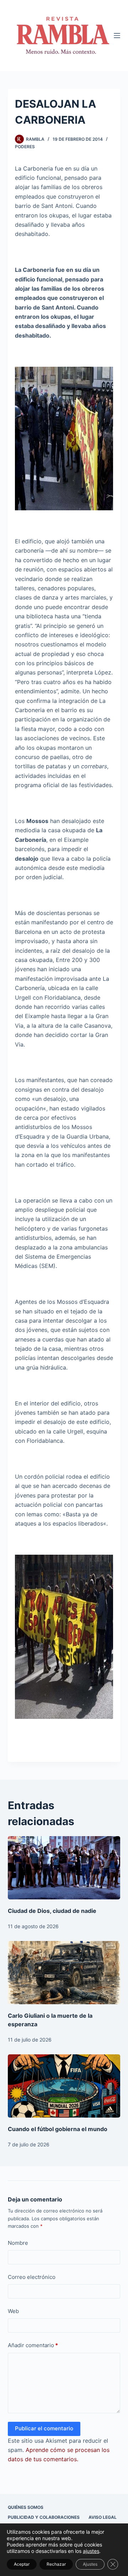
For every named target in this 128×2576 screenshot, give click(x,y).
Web (13, 2311)
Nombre (18, 2243)
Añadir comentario (33, 2345)
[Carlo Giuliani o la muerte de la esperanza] (64, 1973)
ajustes (91, 2551)
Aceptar (22, 2564)
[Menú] (117, 36)
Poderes (25, 147)
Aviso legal (103, 2517)
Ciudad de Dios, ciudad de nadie (52, 1911)
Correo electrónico (32, 2277)
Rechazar (56, 2564)
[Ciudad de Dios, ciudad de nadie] (64, 1868)
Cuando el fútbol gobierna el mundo (58, 2129)
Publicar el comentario (44, 2428)
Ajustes (90, 2564)
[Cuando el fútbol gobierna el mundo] (64, 2086)
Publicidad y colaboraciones (44, 2517)
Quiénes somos (26, 2507)
